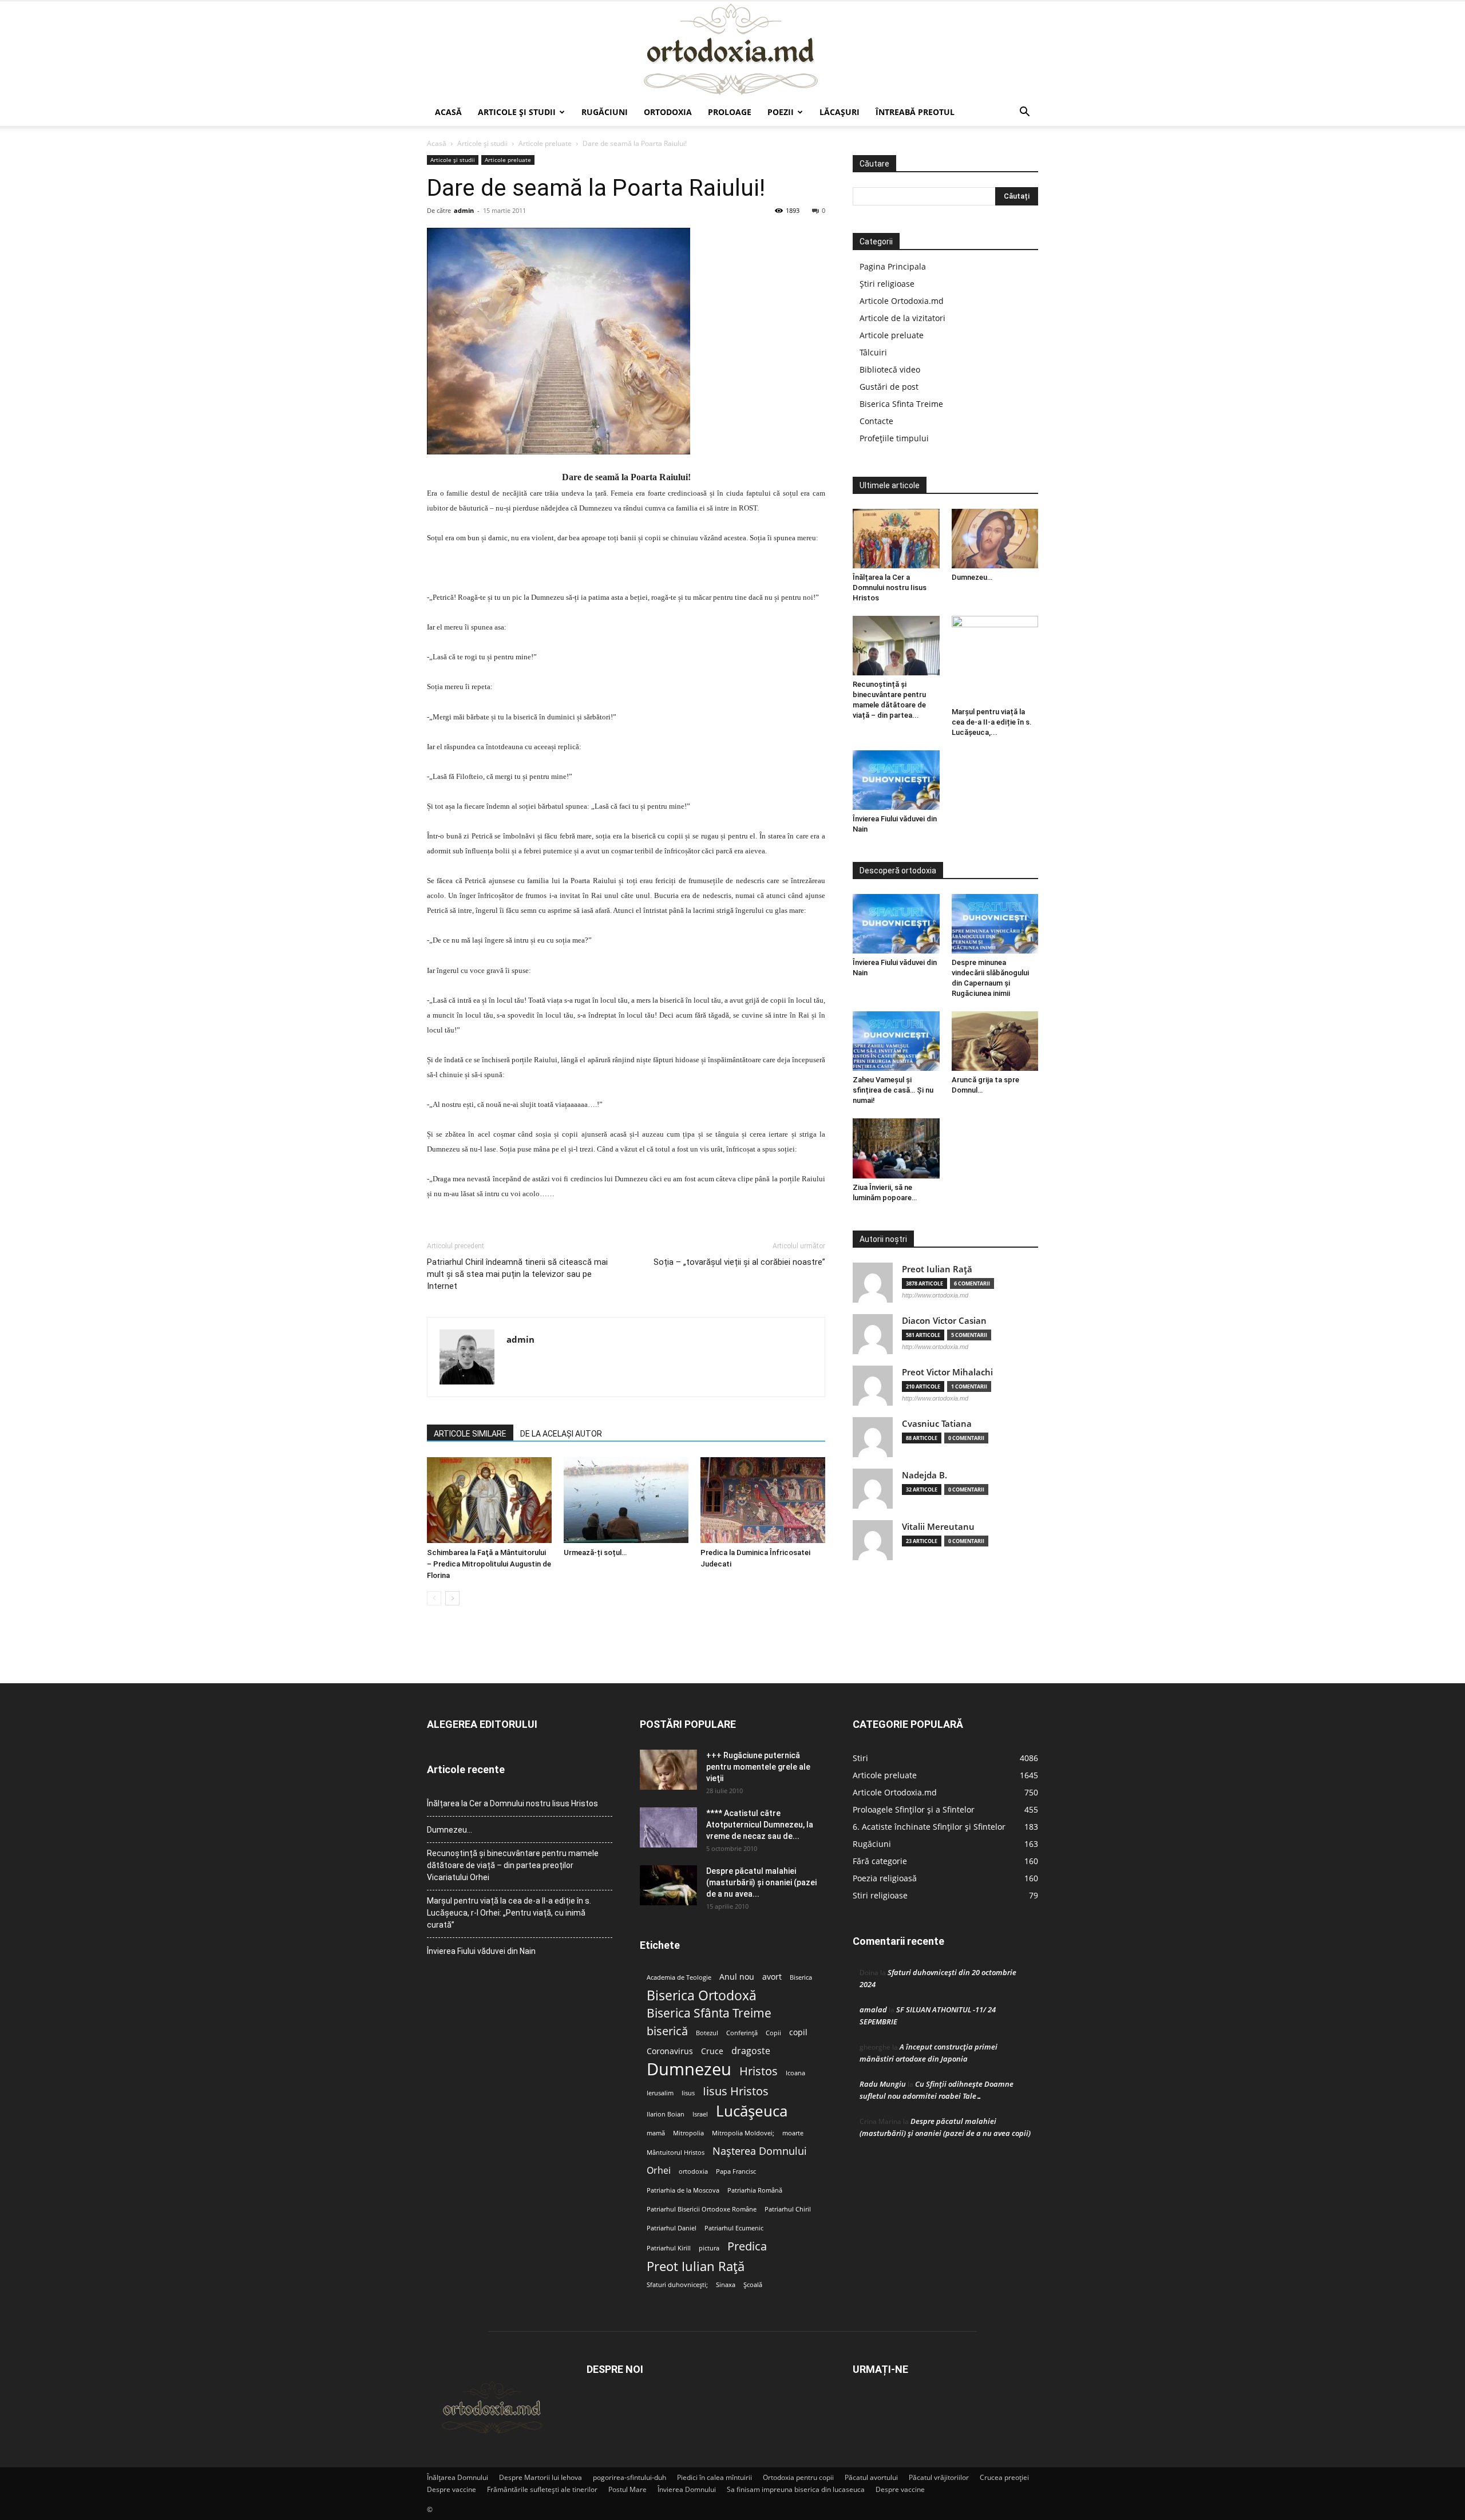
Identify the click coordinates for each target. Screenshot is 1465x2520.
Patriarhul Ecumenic (734, 2228)
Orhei (659, 2171)
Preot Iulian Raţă (937, 1269)
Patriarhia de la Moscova (683, 2190)
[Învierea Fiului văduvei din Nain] (896, 780)
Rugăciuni (605, 112)
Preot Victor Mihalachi (947, 1372)
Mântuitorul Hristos (676, 2153)
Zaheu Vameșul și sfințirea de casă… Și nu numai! (893, 1090)
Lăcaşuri (840, 112)
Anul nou (737, 1977)
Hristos (759, 2071)
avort (772, 1977)
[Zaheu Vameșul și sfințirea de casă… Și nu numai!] (896, 1041)
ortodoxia (693, 2171)
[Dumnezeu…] (995, 539)
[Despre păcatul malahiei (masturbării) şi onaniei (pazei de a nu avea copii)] (668, 1885)
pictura (709, 2248)
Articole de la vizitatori (902, 318)
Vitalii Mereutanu (938, 1527)
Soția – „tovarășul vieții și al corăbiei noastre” (739, 1262)
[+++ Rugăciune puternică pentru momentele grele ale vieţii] (668, 1770)
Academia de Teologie (679, 1977)
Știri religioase (887, 284)
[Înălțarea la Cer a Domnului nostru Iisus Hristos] (896, 539)
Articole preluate (545, 143)
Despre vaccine (452, 2489)
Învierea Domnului (687, 2489)
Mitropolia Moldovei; (743, 2133)
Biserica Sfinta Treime (901, 404)
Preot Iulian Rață (696, 2266)
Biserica (801, 1977)
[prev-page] (434, 1598)
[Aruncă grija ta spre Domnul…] (995, 1041)
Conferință (742, 2033)
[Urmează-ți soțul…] (626, 1500)
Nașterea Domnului (760, 2151)
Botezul (707, 2033)
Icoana (795, 2073)
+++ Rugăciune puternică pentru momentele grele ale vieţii (758, 1767)
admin (464, 210)
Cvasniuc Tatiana (937, 1424)
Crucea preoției (1004, 2477)
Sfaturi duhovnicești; (677, 2285)
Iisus (688, 2093)
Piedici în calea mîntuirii (714, 2477)
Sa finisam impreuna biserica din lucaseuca (796, 2489)
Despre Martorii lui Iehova (541, 2477)
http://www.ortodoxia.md (935, 1295)
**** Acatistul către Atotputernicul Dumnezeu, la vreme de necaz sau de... (760, 1825)
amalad (873, 2009)
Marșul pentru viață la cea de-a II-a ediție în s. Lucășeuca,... (992, 722)
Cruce (712, 2051)
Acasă (448, 112)
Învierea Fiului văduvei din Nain (481, 1951)
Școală (753, 2285)
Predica (747, 2246)
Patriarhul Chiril (788, 2209)
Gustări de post (889, 387)
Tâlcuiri (873, 352)
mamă (656, 2133)
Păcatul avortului (871, 2477)
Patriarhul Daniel (672, 2228)
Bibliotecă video (890, 369)
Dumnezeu (689, 2069)
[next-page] (452, 1598)
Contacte (876, 421)
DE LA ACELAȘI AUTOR (561, 1434)
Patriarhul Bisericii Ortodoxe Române (702, 2209)
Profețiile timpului (894, 438)
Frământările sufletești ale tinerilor (542, 2489)
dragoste (751, 2051)
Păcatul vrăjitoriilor (939, 2477)
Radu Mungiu (883, 2084)
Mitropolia (688, 2133)
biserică (667, 2031)
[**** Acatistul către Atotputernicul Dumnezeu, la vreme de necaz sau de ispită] (668, 1827)
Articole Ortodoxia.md (902, 301)
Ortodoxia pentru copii (798, 2477)
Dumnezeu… (972, 577)
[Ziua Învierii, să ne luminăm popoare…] (896, 1148)
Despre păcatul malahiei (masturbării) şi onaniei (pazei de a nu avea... (761, 1882)
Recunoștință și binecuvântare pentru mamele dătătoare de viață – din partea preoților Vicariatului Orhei (513, 1865)
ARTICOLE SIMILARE (470, 1434)
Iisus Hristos (736, 2091)
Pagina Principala (893, 266)
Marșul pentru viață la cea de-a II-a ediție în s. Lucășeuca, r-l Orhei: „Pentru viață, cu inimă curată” (509, 1913)
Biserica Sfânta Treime (709, 2013)
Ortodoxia (668, 112)
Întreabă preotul (915, 112)
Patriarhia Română (755, 2190)
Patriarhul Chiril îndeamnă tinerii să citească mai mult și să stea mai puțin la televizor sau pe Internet (517, 1274)
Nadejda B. (924, 1475)
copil (798, 2032)
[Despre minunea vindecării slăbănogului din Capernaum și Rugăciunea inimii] (995, 924)
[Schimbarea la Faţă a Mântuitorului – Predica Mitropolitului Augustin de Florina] (489, 1500)
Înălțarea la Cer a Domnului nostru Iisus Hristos (890, 588)
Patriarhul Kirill (669, 2248)
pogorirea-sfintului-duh (629, 2477)
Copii (773, 2033)
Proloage (730, 112)
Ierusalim (660, 2093)
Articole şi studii (517, 112)
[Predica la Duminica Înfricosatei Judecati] (763, 1500)
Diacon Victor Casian (944, 1321)
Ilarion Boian (666, 2114)
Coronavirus (670, 2051)
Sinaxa (726, 2285)
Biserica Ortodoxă (702, 1995)
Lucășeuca (752, 2111)
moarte (793, 2133)
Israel (700, 2114)
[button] (1024, 113)
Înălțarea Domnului (458, 2477)
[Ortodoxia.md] (732, 50)
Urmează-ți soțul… (595, 1552)
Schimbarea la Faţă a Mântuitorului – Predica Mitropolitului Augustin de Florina (489, 1564)
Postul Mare (627, 2489)
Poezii (781, 112)
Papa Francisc (736, 2171)
